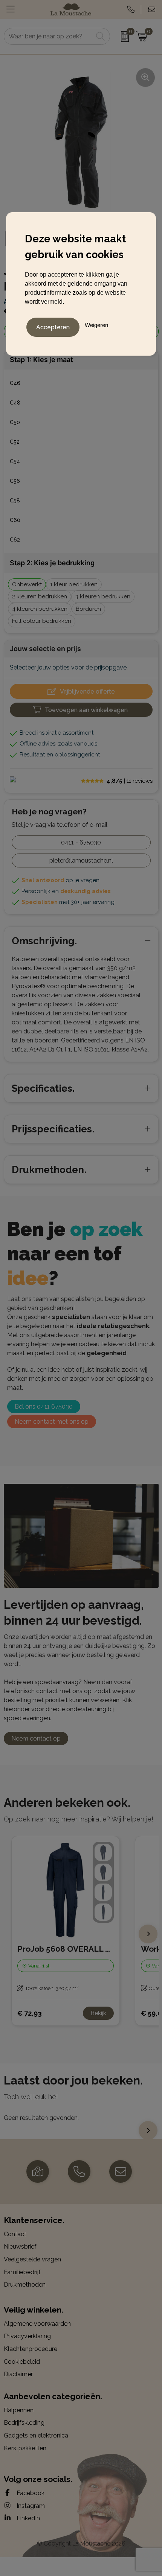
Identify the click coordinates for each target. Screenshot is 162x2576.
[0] (121, 37)
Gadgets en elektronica (36, 2435)
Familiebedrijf (22, 2272)
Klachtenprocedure (31, 2349)
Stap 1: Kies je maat (41, 360)
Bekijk (98, 2013)
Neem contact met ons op (52, 1422)
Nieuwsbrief (20, 2247)
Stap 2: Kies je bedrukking (52, 563)
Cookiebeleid (22, 2362)
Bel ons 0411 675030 (44, 1407)
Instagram (30, 2506)
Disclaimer (18, 2374)
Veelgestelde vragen (32, 2259)
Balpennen (19, 2410)
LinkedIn (28, 2518)
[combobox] (49, 36)
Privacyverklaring (27, 2336)
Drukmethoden (25, 2285)
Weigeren (96, 325)
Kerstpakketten (25, 2448)
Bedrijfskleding (24, 2423)
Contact (15, 2234)
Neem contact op (36, 1738)
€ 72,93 (30, 2013)
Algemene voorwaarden (37, 2324)
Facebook (30, 2493)
